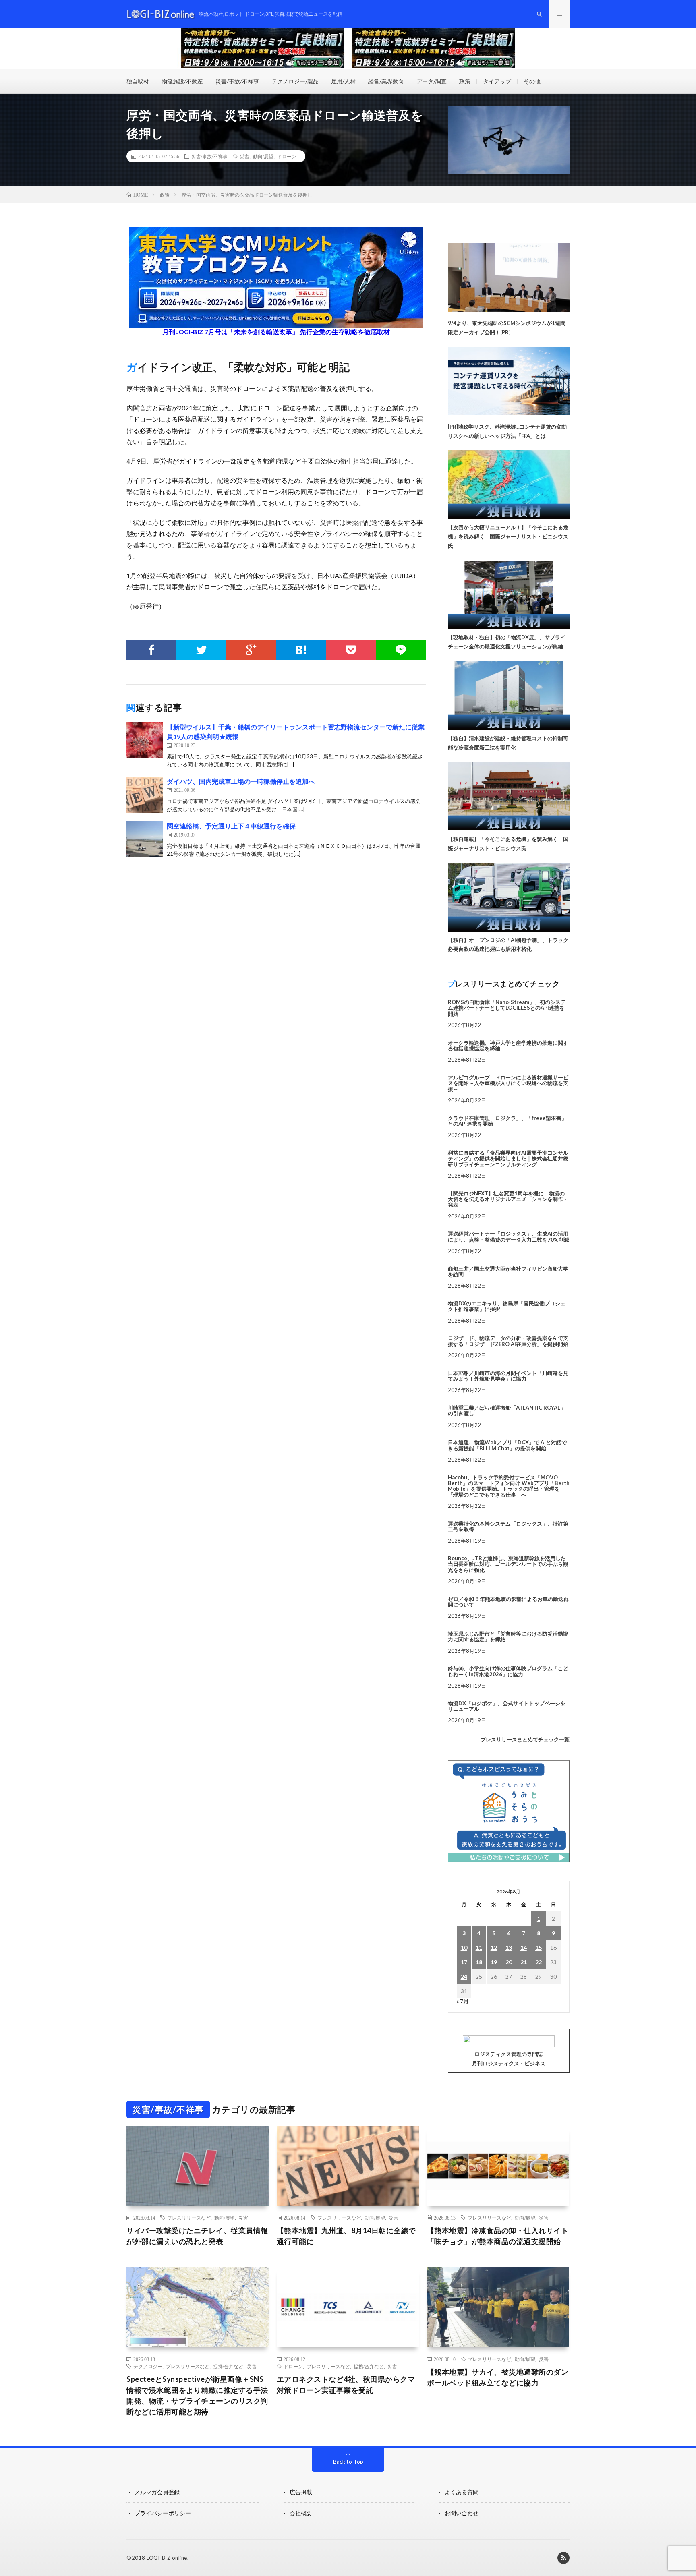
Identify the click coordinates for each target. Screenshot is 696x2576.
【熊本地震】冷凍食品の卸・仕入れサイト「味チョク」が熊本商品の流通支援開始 (498, 2236)
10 (464, 1948)
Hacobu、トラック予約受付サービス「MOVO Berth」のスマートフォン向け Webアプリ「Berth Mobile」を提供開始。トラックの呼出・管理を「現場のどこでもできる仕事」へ (509, 1486)
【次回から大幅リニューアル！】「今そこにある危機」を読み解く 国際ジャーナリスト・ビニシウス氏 (508, 536)
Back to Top (348, 2461)
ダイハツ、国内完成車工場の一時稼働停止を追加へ (241, 781)
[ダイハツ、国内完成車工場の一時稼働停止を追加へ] (145, 795)
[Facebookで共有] (151, 650)
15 (539, 1948)
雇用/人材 (343, 81)
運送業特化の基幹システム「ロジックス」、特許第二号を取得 (508, 1526)
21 (524, 1962)
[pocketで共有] (351, 650)
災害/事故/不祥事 (237, 81)
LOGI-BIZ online (167, 2558)
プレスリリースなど (189, 2218)
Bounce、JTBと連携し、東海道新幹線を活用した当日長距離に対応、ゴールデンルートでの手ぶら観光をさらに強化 (508, 1564)
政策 (465, 81)
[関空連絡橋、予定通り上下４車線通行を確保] (145, 839)
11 (479, 1948)
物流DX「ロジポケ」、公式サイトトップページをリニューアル (507, 1706)
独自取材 (138, 81)
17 (464, 1962)
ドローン (287, 156)
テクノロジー (148, 2366)
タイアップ (497, 81)
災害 (244, 156)
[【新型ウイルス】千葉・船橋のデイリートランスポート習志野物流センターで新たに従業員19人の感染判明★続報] (145, 740)
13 (509, 1948)
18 (479, 1962)
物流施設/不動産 (182, 81)
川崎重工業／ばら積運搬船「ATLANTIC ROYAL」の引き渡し (507, 1410)
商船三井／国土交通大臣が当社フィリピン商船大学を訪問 (508, 1271)
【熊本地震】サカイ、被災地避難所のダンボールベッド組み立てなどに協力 (498, 2377)
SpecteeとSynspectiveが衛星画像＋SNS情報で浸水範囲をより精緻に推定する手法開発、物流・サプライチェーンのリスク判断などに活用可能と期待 (197, 2395)
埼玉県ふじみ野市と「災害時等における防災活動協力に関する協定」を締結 (508, 1636)
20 (509, 1962)
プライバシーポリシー (163, 2513)
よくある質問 (462, 2492)
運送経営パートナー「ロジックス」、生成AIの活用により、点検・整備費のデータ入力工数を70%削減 (509, 1236)
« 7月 (463, 2001)
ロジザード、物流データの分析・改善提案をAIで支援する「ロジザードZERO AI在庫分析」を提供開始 (508, 1341)
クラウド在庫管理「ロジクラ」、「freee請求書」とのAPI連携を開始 (507, 1121)
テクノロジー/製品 (295, 81)
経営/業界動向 (386, 81)
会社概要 (301, 2513)
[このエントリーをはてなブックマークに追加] (301, 650)
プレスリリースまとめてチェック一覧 (525, 1739)
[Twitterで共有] (201, 650)
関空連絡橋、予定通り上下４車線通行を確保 (231, 826)
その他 (532, 81)
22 (539, 1962)
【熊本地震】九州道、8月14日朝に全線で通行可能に (346, 2236)
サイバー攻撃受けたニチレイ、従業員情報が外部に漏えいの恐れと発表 (197, 2236)
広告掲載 (301, 2492)
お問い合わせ (462, 2513)
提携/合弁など (228, 2366)
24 (464, 1977)
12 (494, 1948)
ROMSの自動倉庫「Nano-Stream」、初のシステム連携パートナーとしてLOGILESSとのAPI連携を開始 (507, 1008)
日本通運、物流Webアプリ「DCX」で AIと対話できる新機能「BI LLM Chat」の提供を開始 (507, 1445)
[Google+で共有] (251, 650)
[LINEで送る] (401, 650)
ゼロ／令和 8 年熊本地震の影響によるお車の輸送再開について (508, 1602)
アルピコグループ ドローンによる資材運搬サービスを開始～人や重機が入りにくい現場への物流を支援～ (508, 1083)
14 (524, 1948)
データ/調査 (432, 81)
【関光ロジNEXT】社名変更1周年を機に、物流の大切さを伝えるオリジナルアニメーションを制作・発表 (508, 1199)
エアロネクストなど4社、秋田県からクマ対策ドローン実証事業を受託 (346, 2384)
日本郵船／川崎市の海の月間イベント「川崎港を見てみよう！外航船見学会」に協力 (508, 1376)
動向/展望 (263, 156)
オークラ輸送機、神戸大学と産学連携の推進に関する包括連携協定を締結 (508, 1046)
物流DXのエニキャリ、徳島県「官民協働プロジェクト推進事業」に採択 (507, 1306)
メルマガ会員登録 (157, 2492)
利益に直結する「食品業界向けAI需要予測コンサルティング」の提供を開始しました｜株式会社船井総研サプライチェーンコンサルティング (508, 1159)
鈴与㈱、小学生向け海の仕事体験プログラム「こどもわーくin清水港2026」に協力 (508, 1671)
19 (494, 1962)
